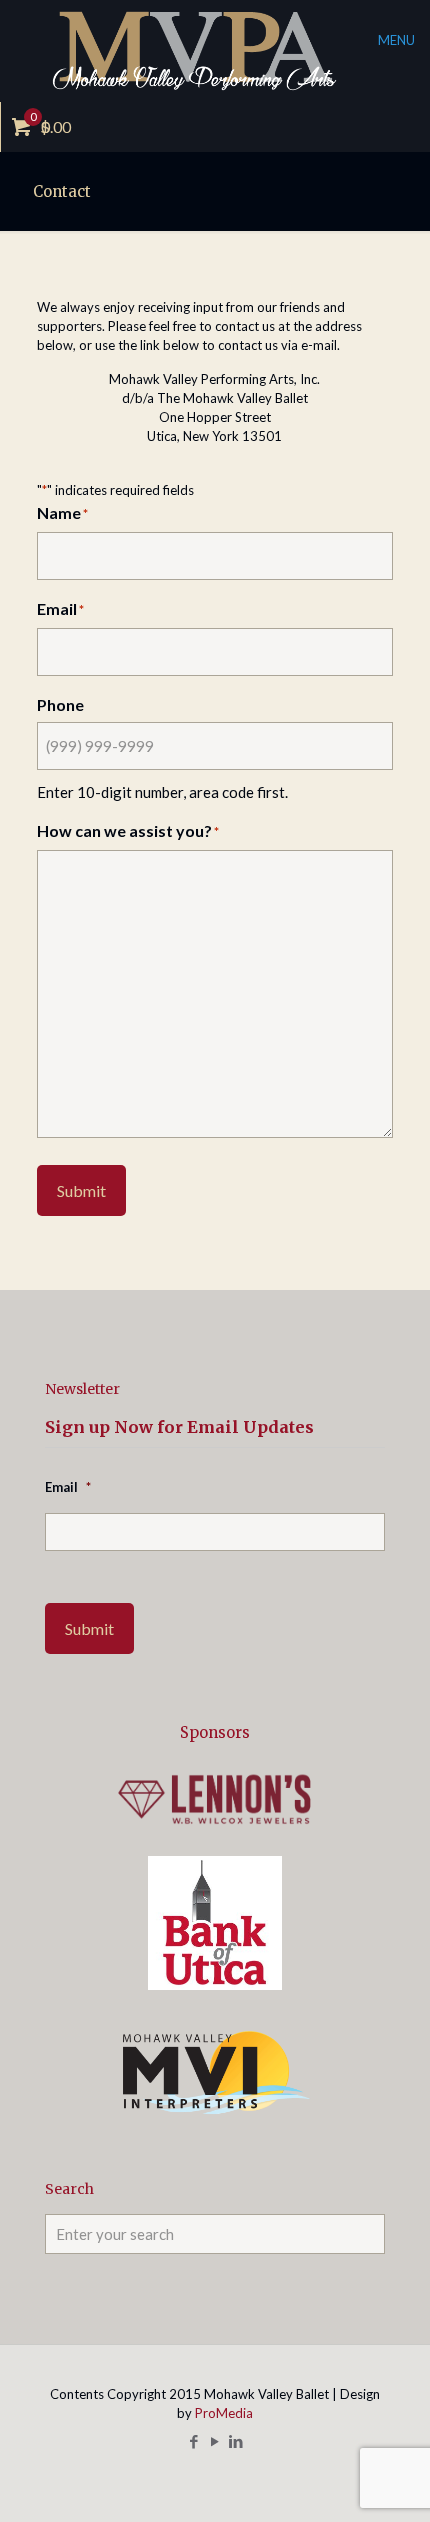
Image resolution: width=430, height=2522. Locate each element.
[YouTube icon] (215, 2441)
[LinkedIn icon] (236, 2441)
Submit (81, 1190)
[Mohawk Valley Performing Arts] (215, 51)
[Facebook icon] (194, 2441)
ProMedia (224, 2413)
